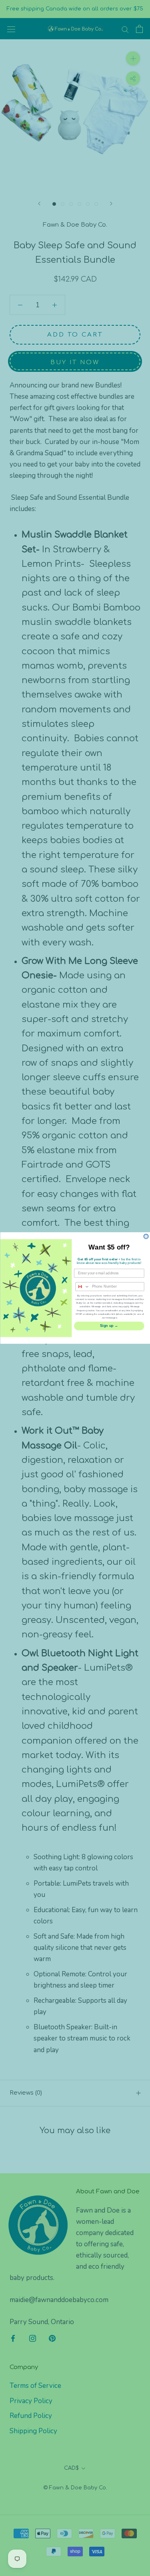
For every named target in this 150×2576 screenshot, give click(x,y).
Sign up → (109, 1326)
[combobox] (83, 1287)
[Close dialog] (146, 1237)
